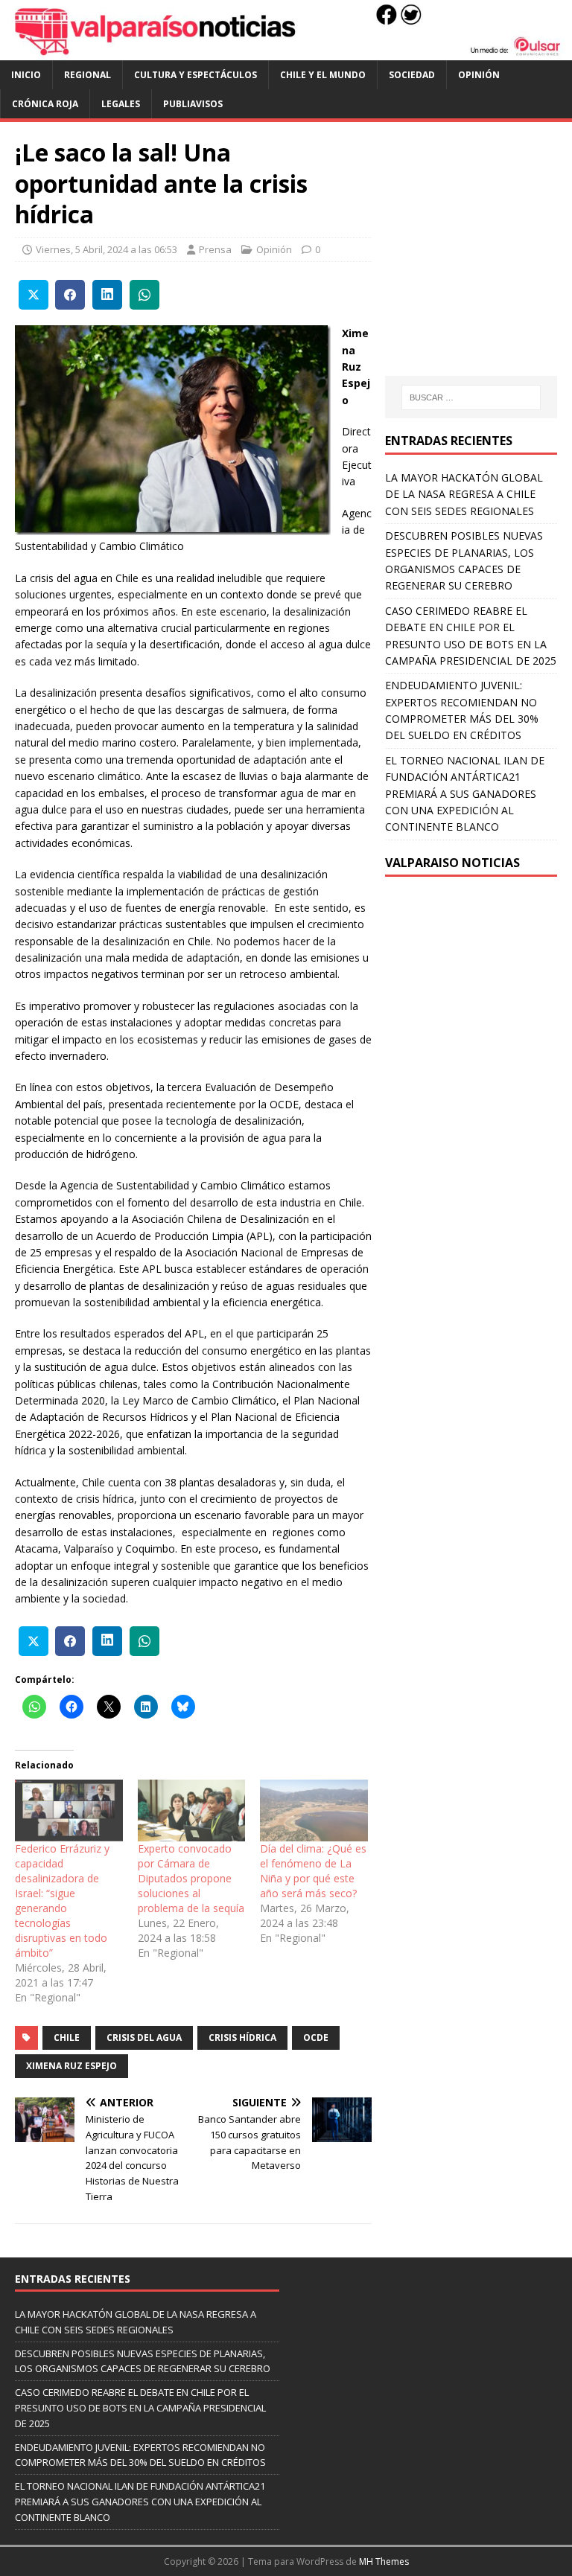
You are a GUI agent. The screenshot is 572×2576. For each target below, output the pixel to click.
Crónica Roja (45, 104)
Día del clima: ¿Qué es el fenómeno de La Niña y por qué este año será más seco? (313, 1871)
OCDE (316, 2038)
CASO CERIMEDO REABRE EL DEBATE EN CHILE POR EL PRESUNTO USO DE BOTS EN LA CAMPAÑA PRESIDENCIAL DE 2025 (140, 2408)
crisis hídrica (242, 2038)
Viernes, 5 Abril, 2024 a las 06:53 (107, 249)
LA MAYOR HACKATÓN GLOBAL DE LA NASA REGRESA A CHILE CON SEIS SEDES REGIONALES (464, 494)
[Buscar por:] (471, 397)
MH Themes (384, 2561)
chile (67, 2038)
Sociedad (412, 75)
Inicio (26, 75)
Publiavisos (193, 104)
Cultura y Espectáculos (196, 75)
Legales (121, 104)
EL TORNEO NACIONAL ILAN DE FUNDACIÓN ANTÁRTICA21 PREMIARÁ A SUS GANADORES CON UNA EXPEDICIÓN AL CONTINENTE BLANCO (465, 794)
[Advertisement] (478, 263)
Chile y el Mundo (323, 75)
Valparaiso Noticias (452, 863)
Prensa (215, 249)
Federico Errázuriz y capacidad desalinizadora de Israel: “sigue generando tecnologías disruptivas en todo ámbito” (62, 1901)
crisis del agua (144, 2038)
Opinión (479, 75)
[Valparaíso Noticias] (286, 51)
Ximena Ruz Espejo (71, 2066)
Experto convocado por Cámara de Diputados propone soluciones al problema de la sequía (191, 1878)
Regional (88, 75)
